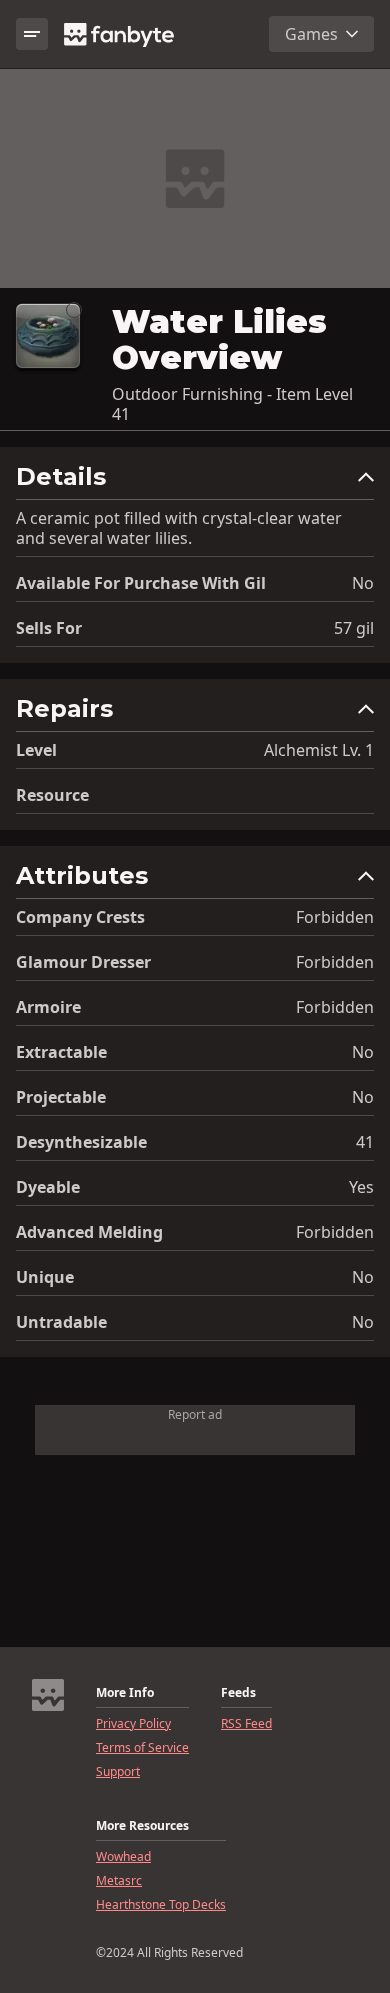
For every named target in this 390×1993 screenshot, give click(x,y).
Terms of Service (142, 1748)
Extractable (61, 1052)
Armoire (48, 1007)
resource (52, 795)
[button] (195, 481)
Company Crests (80, 917)
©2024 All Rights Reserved (169, 1953)
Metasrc (119, 1881)
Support (118, 1772)
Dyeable (48, 1187)
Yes (361, 1187)
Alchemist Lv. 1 (319, 750)
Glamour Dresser (83, 962)
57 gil (354, 628)
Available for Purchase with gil (141, 583)
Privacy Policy (133, 1724)
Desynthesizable (81, 1142)
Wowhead (123, 1857)
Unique (45, 1277)
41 (365, 1142)
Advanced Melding (89, 1232)
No (363, 583)
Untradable (61, 1322)
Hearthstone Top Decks (161, 1905)
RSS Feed (246, 1724)
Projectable (61, 1097)
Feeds (238, 1693)
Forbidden (335, 917)
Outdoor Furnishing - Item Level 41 (232, 404)
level (36, 750)
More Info (125, 1693)
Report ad (195, 1414)
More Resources (142, 1826)
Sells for (49, 628)
